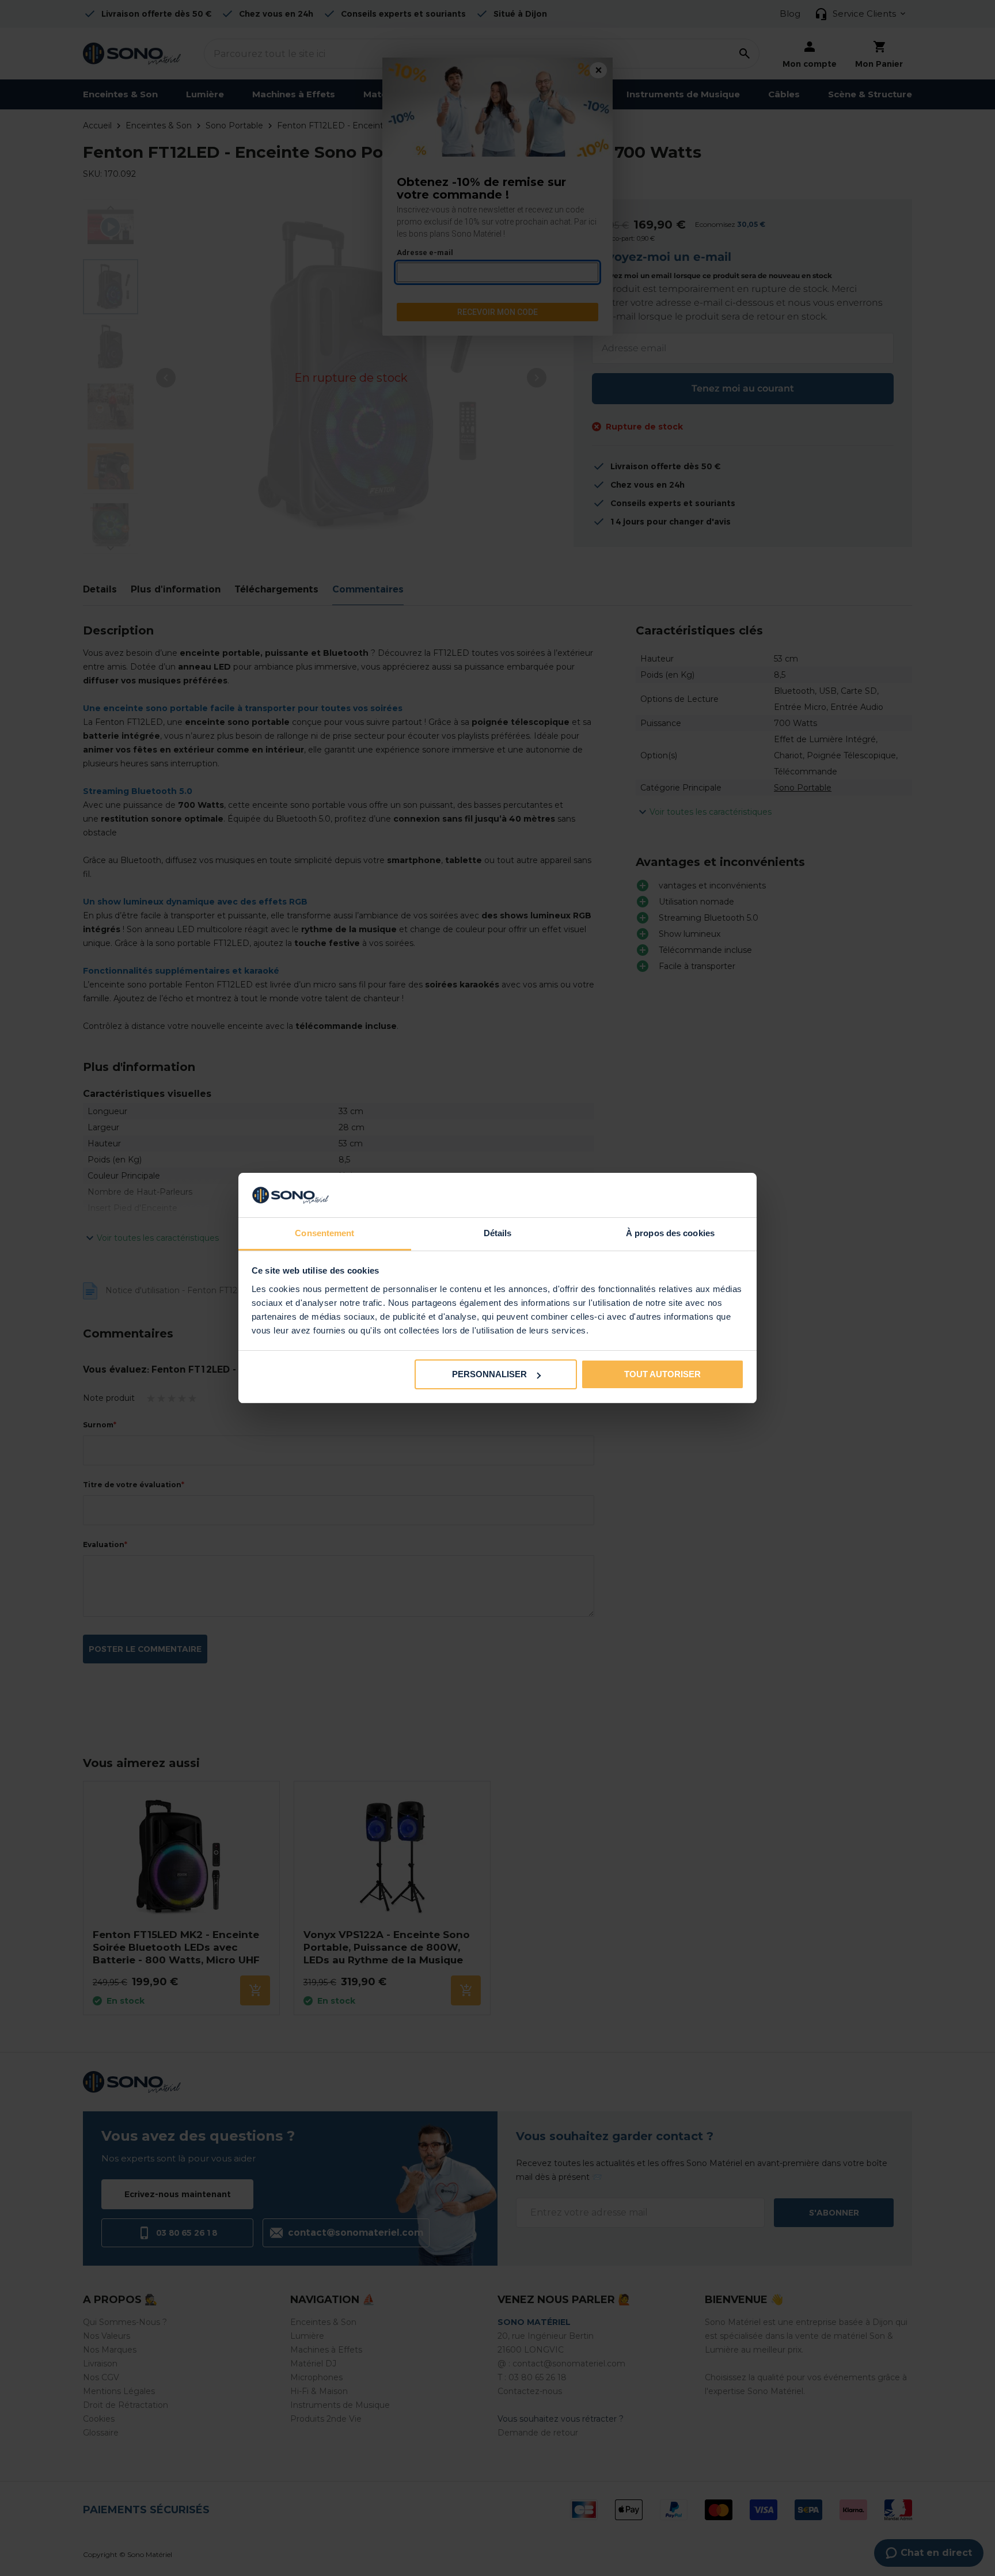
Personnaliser (489, 1374)
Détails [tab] (498, 1233)
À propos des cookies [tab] (670, 1233)
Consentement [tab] (324, 1233)
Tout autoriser (662, 1374)
